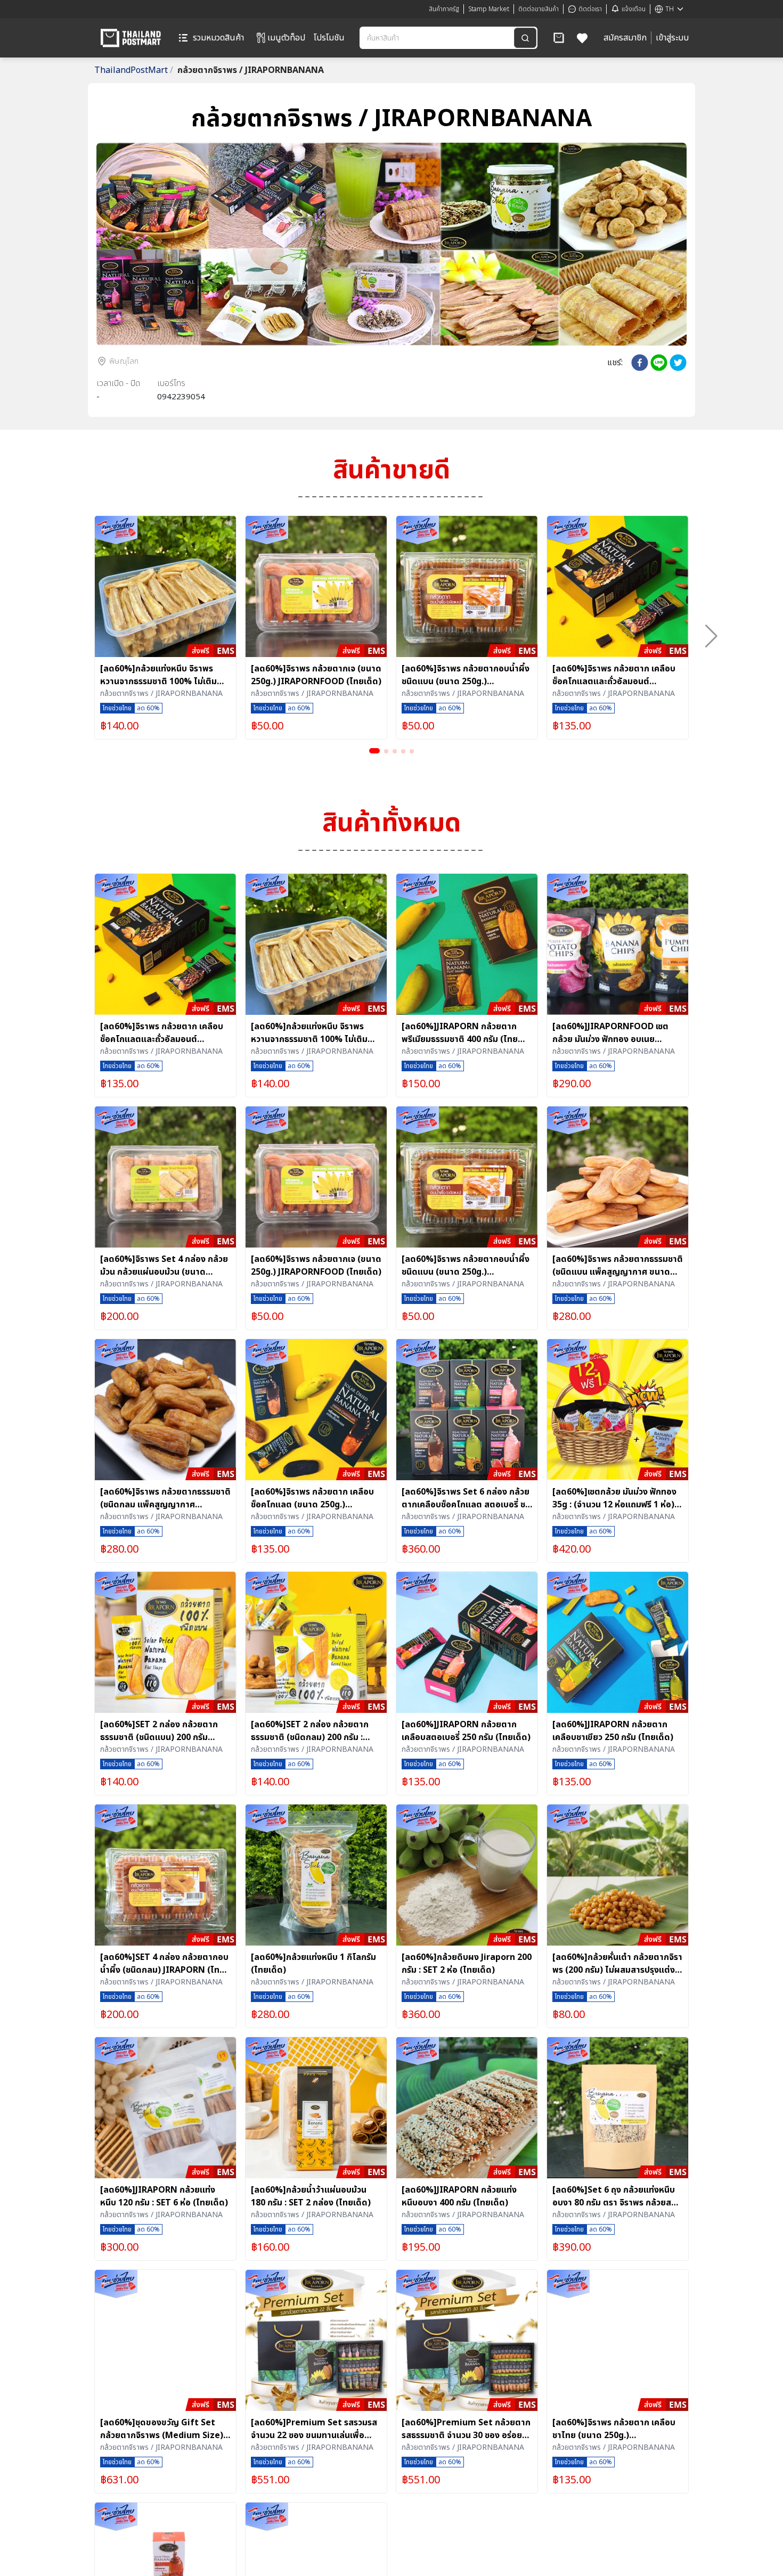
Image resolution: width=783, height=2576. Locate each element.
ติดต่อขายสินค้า (539, 9)
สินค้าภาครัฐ (444, 9)
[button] (559, 38)
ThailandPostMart (134, 70)
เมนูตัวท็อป (286, 38)
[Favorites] (582, 38)
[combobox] (438, 38)
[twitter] (678, 363)
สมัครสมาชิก (625, 38)
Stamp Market (489, 9)
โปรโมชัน (329, 38)
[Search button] (525, 38)
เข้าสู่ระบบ (672, 38)
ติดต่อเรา (590, 9)
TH (670, 9)
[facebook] (640, 363)
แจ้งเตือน (634, 9)
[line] (659, 363)
